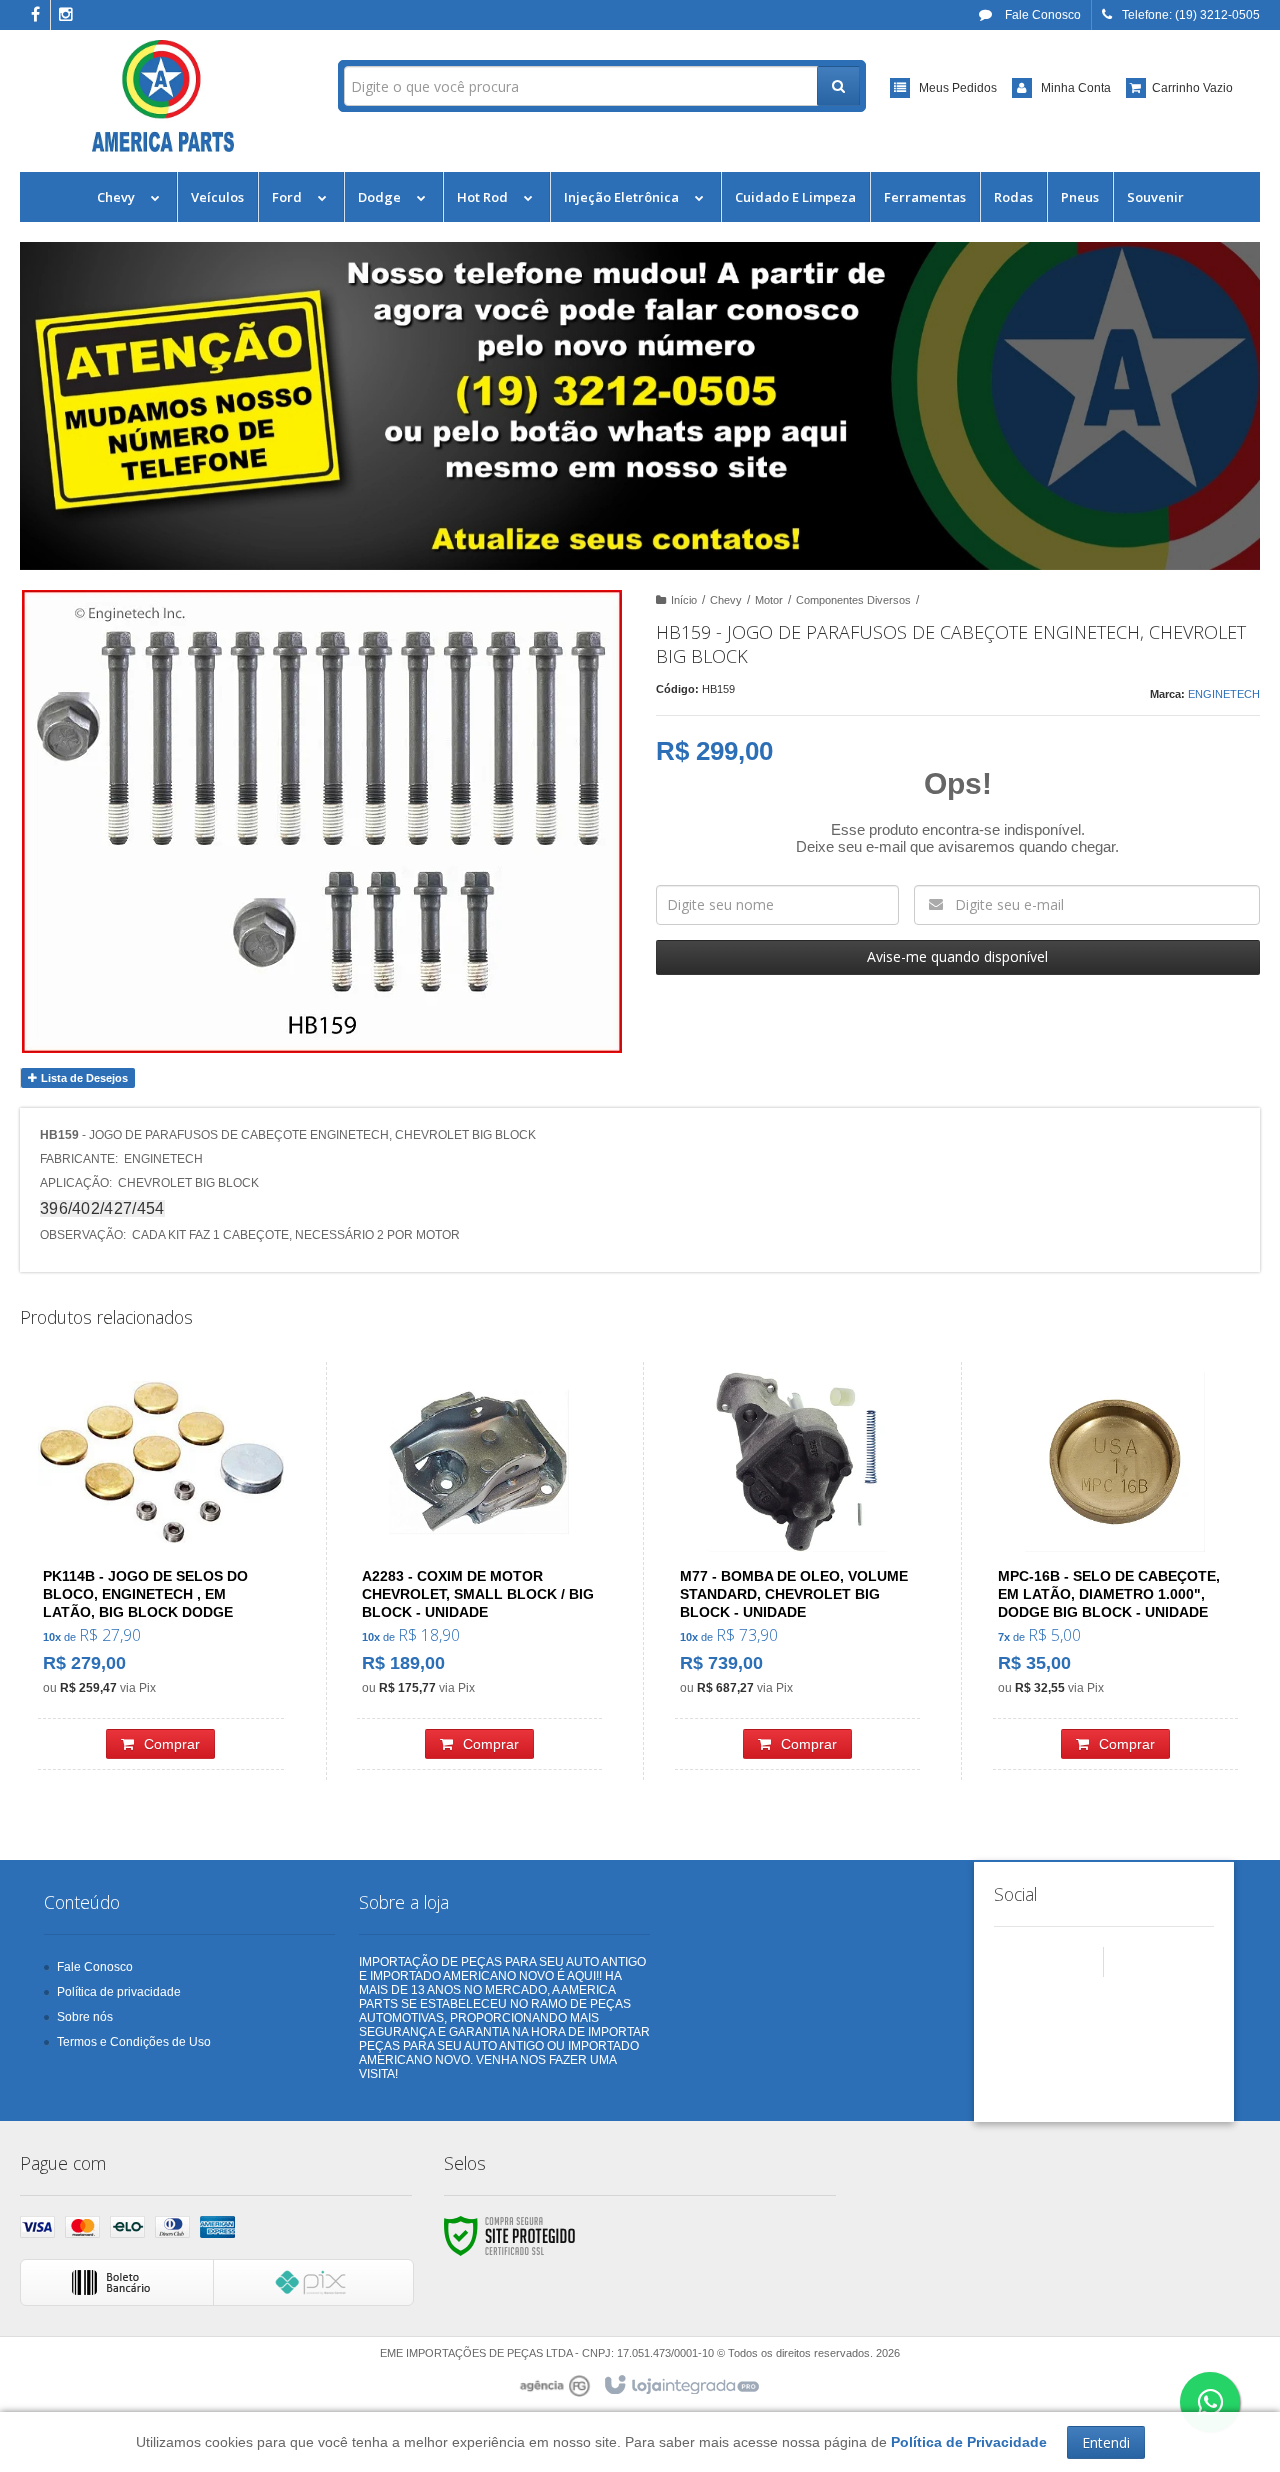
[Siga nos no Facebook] (35, 16)
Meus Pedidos (958, 88)
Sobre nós (85, 2017)
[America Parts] (163, 96)
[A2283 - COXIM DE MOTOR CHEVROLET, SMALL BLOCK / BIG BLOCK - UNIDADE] (479, 1571)
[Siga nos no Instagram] (66, 16)
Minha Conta (1076, 88)
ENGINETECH (1224, 694)
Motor (769, 600)
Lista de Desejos (83, 1078)
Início (684, 600)
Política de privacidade (119, 1992)
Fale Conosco (1041, 15)
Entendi (1106, 2442)
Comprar (172, 1744)
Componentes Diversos (853, 600)
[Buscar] (838, 86)
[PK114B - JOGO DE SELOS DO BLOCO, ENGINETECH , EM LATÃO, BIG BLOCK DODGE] (161, 1571)
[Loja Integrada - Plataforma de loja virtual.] (680, 2386)
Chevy (726, 600)
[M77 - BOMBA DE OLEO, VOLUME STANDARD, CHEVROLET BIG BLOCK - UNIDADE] (797, 1571)
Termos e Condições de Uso (134, 2042)
